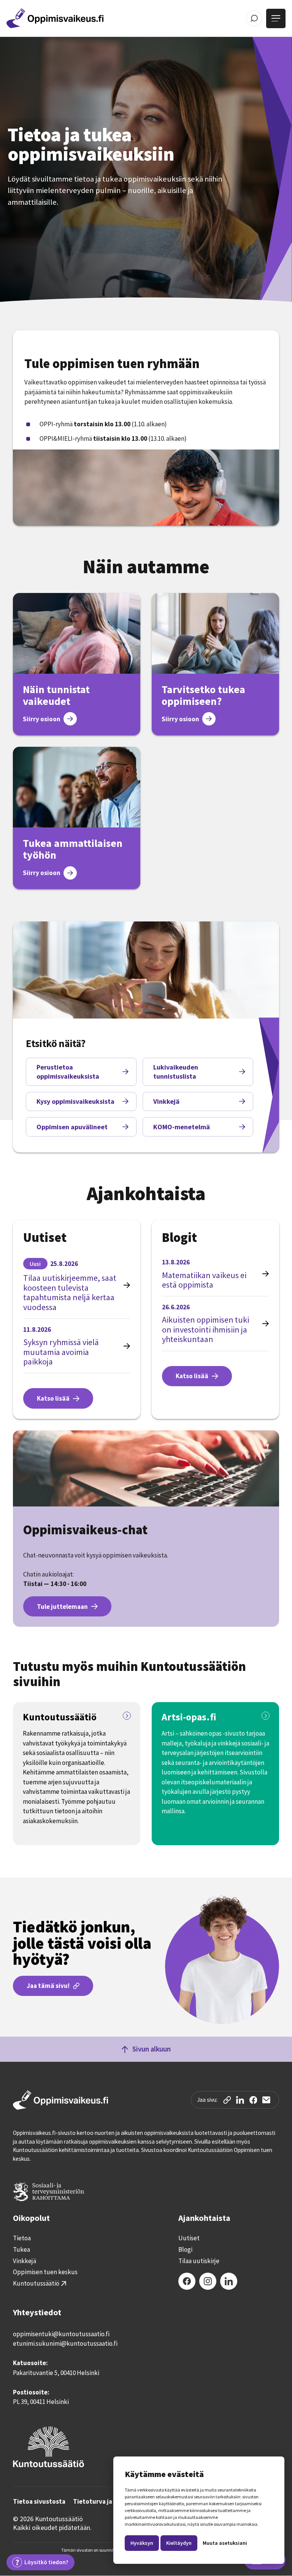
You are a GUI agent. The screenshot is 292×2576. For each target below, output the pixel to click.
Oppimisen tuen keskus (45, 2272)
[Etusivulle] (55, 18)
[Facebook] (187, 2281)
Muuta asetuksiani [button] (225, 2543)
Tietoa (22, 2238)
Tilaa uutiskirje (199, 2261)
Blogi (185, 2250)
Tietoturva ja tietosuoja (109, 2502)
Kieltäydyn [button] (179, 2543)
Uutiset (189, 2238)
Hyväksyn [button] (142, 2543)
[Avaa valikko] (276, 18)
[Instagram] (208, 2281)
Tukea (21, 2250)
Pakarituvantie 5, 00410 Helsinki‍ (56, 2373)
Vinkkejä (25, 2261)
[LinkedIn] (229, 2281)
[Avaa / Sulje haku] (255, 18)
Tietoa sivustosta (39, 2502)
